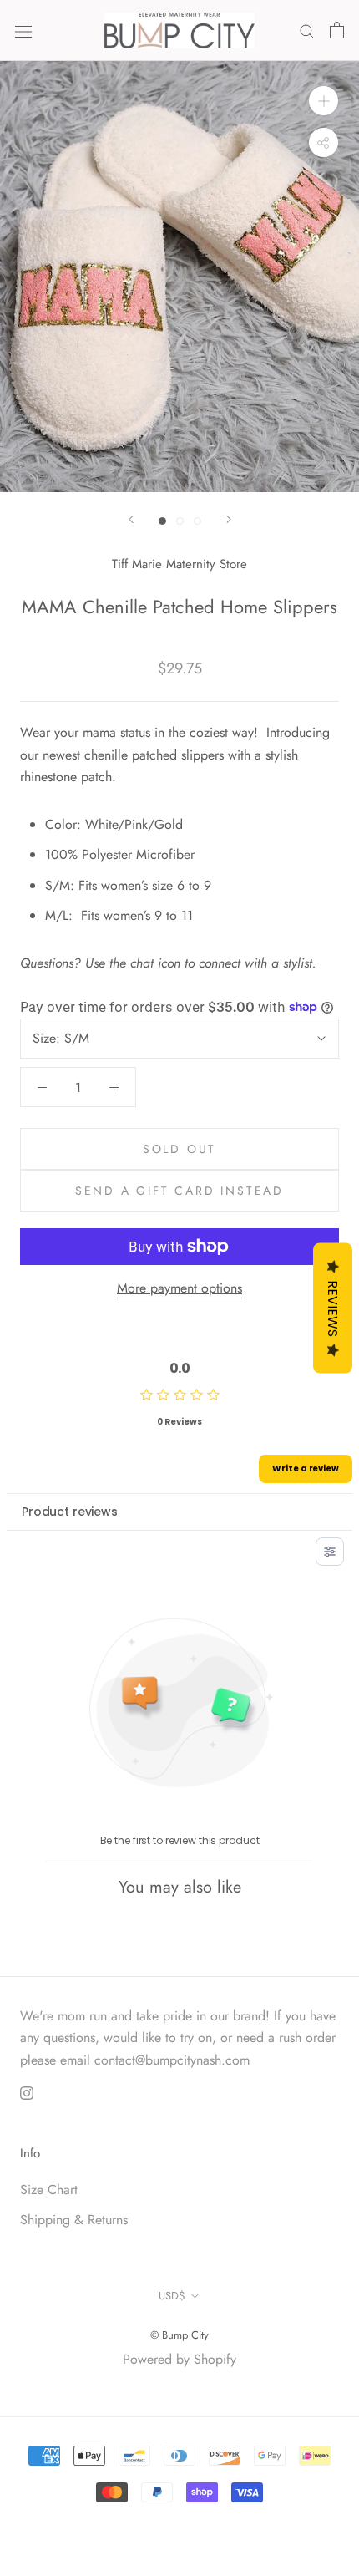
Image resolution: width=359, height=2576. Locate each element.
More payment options (179, 1288)
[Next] (229, 519)
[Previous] (131, 519)
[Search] (307, 30)
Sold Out (179, 1149)
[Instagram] (27, 2091)
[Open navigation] (23, 30)
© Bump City (179, 2335)
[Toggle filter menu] (330, 1552)
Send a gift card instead (179, 1191)
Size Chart (49, 2190)
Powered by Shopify (179, 2359)
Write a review (306, 1468)
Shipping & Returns (74, 2220)
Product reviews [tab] (70, 1512)
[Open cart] (337, 30)
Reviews (333, 1308)
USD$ (172, 2296)
